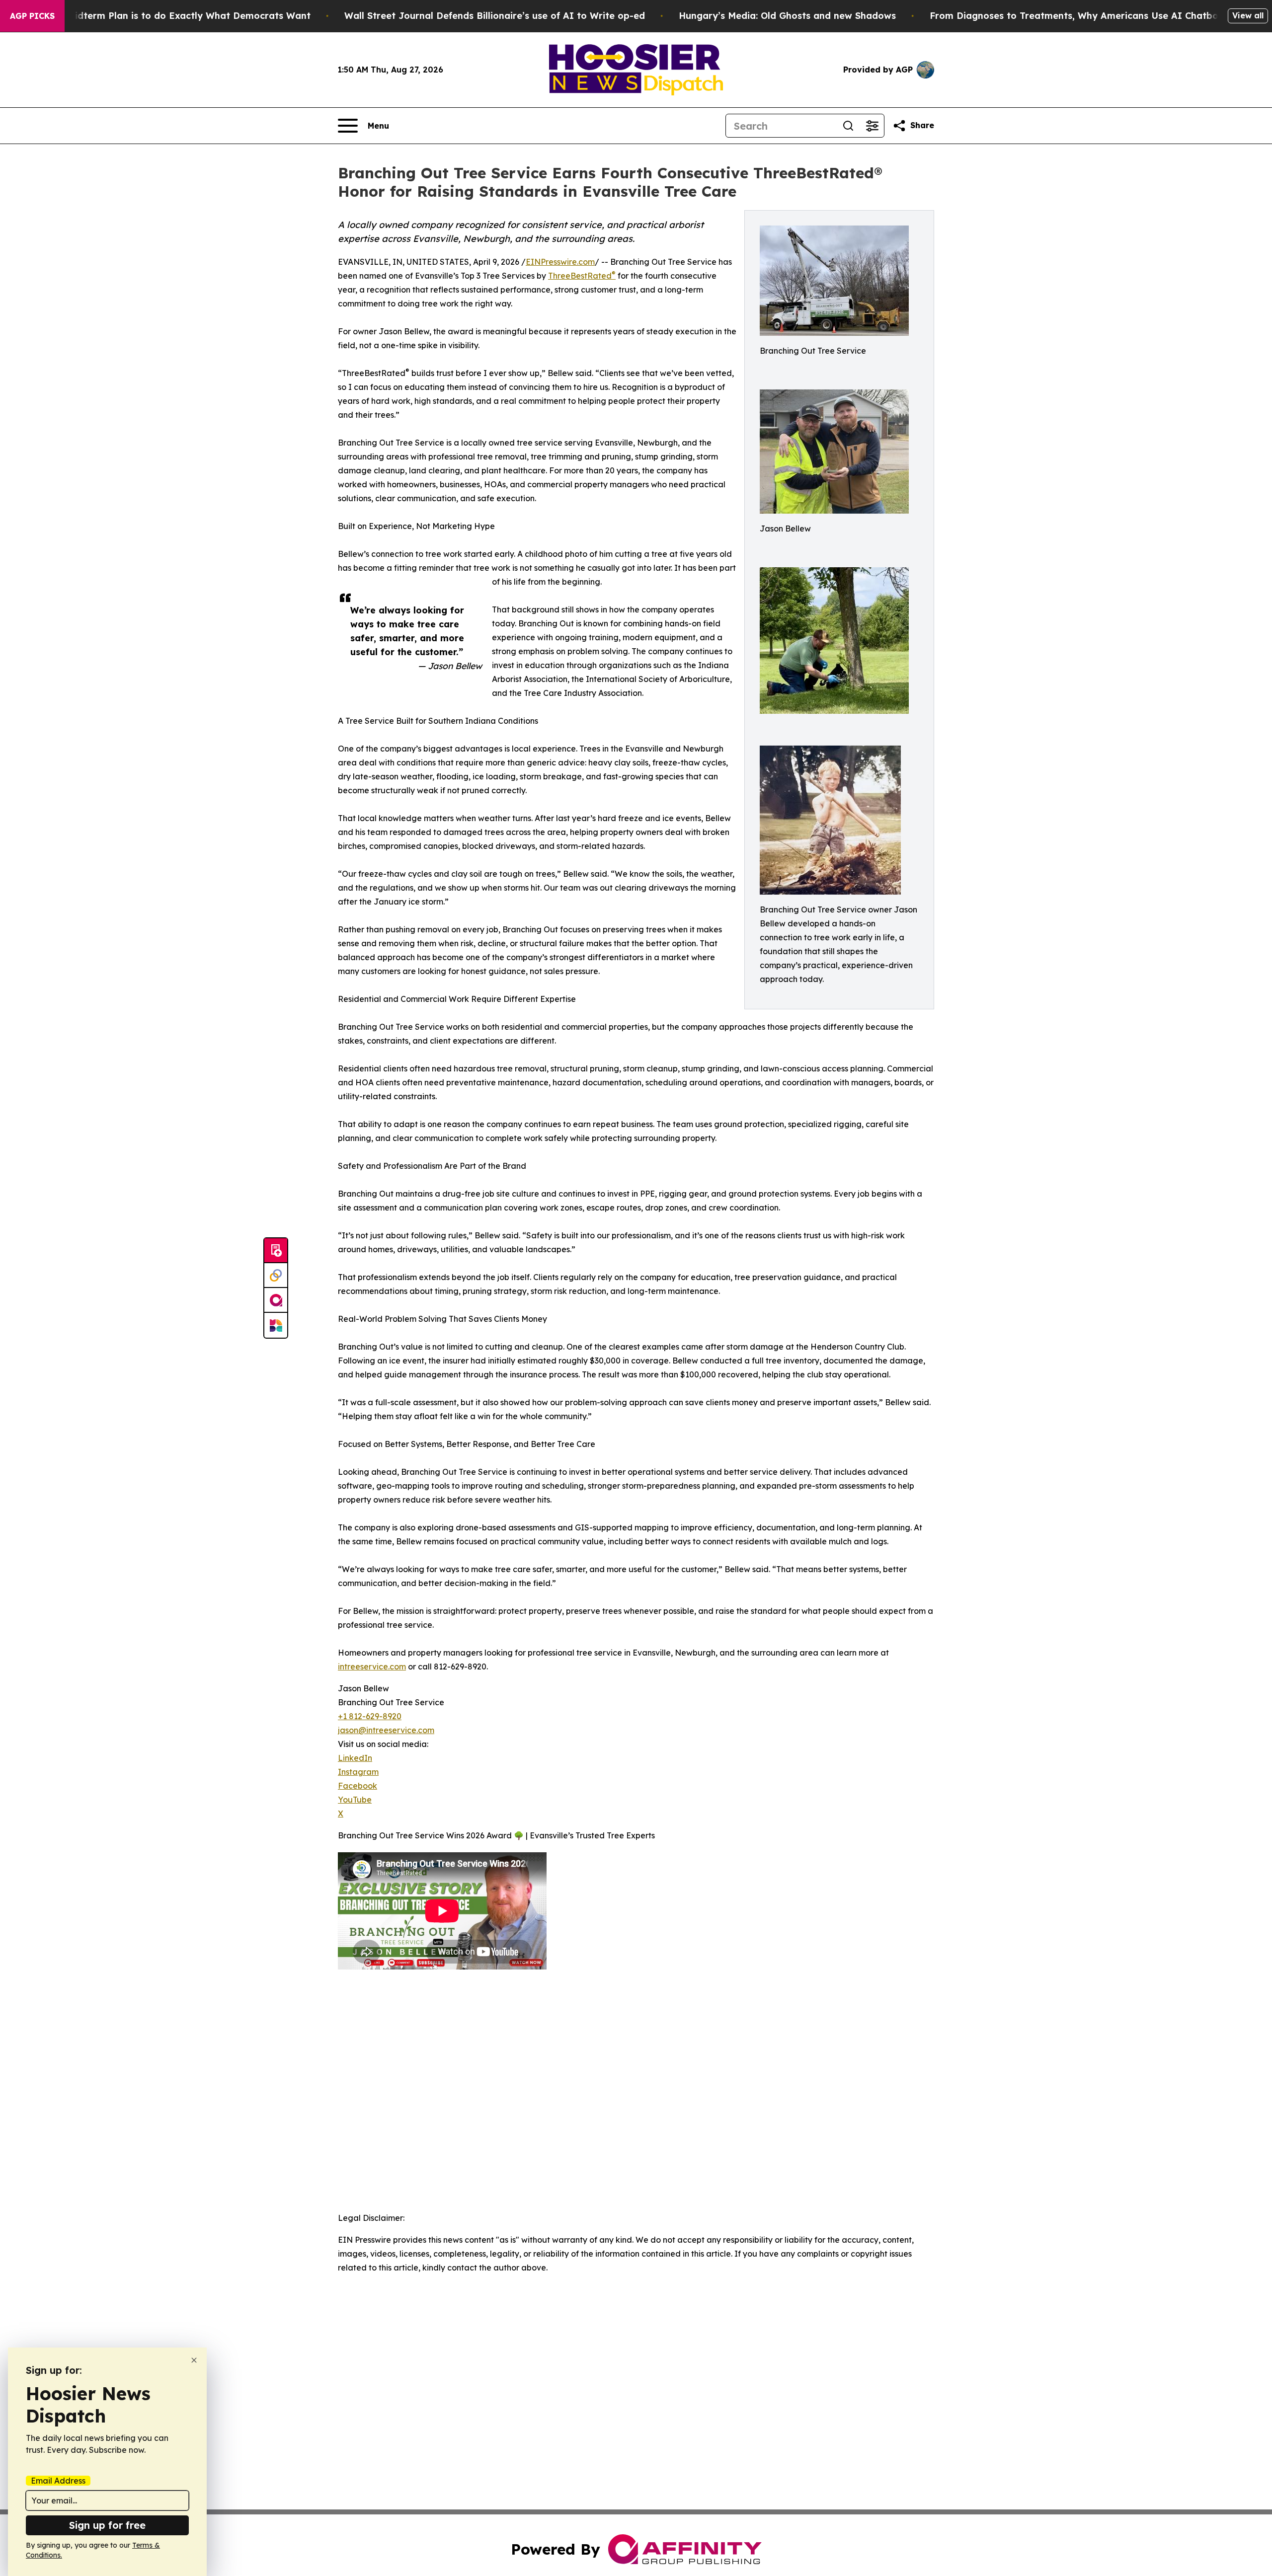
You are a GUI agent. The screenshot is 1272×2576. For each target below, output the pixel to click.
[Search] (848, 126)
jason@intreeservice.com (386, 1730)
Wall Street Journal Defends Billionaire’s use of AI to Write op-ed (495, 16)
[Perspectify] (276, 1276)
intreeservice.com (372, 1667)
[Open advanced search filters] (872, 126)
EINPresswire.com (560, 262)
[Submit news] (276, 1251)
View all (1248, 15)
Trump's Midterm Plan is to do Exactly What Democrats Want (169, 16)
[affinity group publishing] (276, 1300)
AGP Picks (32, 16)
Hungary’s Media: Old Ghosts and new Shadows (787, 16)
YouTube (355, 1800)
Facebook (358, 1786)
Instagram (358, 1772)
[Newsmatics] (276, 1325)
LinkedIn (355, 1758)
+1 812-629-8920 (370, 1716)
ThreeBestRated (582, 276)
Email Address (58, 2481)
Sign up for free (107, 2525)
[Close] (194, 2360)
